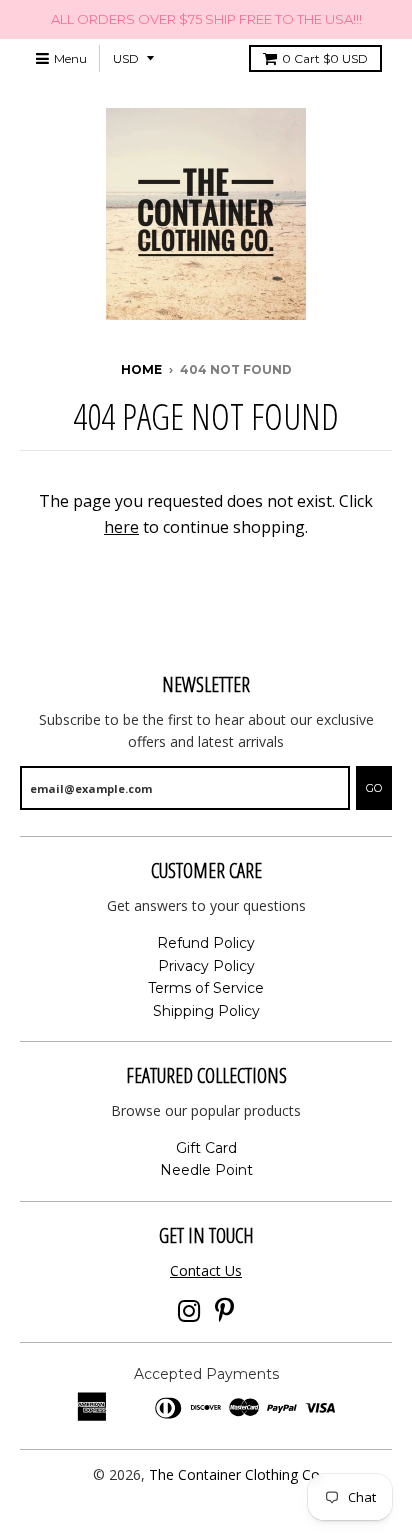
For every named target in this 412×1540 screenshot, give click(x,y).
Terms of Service (206, 988)
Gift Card (206, 1148)
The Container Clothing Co (234, 1474)
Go (374, 788)
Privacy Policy (206, 966)
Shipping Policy (206, 1011)
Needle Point (206, 1170)
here (121, 527)
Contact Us (206, 1270)
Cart (325, 58)
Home (141, 369)
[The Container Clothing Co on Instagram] (189, 1311)
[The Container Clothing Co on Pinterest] (224, 1311)
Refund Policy (206, 943)
